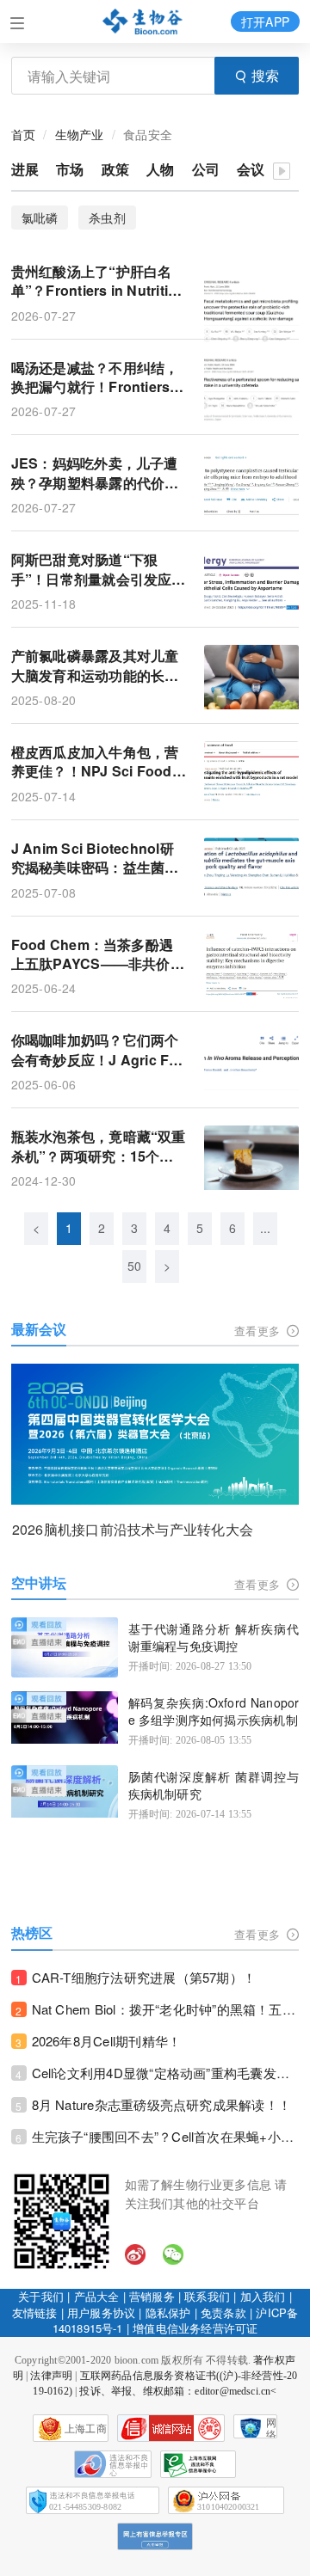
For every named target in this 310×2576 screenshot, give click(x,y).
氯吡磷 (40, 218)
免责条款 (223, 2312)
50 (134, 1266)
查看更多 (259, 1331)
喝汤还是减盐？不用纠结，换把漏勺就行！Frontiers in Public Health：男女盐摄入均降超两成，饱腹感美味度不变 (99, 378)
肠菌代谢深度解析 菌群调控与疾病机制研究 (214, 1785)
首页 (23, 134)
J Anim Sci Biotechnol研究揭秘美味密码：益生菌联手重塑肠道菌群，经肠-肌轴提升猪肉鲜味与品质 (97, 859)
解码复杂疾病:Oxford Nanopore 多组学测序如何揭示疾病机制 (214, 1711)
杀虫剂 (107, 218)
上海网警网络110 (171, 2428)
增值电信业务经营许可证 (195, 2328)
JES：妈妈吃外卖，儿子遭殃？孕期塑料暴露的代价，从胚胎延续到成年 (95, 473)
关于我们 (41, 2296)
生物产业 (80, 134)
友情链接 (35, 2312)
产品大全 (97, 2296)
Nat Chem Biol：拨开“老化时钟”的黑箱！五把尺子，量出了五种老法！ (166, 2009)
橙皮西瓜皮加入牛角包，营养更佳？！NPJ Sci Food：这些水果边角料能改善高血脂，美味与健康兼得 (99, 762)
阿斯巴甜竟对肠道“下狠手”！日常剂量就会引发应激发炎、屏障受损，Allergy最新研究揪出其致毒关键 (99, 570)
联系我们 (207, 2296)
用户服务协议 (101, 2312)
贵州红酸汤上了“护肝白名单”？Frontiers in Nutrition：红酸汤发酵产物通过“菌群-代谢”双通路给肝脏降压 (96, 282)
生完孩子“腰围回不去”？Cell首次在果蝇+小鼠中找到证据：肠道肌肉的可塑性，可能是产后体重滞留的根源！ (166, 2136)
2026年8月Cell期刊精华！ (107, 2041)
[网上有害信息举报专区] (155, 2536)
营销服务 (152, 2296)
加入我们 (263, 2296)
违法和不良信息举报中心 (113, 2464)
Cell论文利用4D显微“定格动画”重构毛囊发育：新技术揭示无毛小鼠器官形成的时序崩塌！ (166, 2073)
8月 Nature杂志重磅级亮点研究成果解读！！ (161, 2104)
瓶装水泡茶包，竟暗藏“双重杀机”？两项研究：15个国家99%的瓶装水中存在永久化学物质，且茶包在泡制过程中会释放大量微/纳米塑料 (99, 1147)
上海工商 (86, 2429)
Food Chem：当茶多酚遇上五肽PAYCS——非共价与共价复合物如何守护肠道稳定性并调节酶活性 (98, 955)
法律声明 (51, 2376)
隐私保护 (168, 2312)
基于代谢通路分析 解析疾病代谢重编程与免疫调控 (214, 1638)
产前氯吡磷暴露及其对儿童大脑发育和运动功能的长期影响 (95, 666)
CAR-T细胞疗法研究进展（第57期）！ (144, 1977)
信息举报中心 (198, 2464)
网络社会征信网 (271, 2428)
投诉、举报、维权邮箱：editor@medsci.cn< (178, 2391)
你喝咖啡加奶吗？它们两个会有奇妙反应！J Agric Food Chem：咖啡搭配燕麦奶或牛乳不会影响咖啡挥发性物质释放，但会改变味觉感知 (99, 1050)
